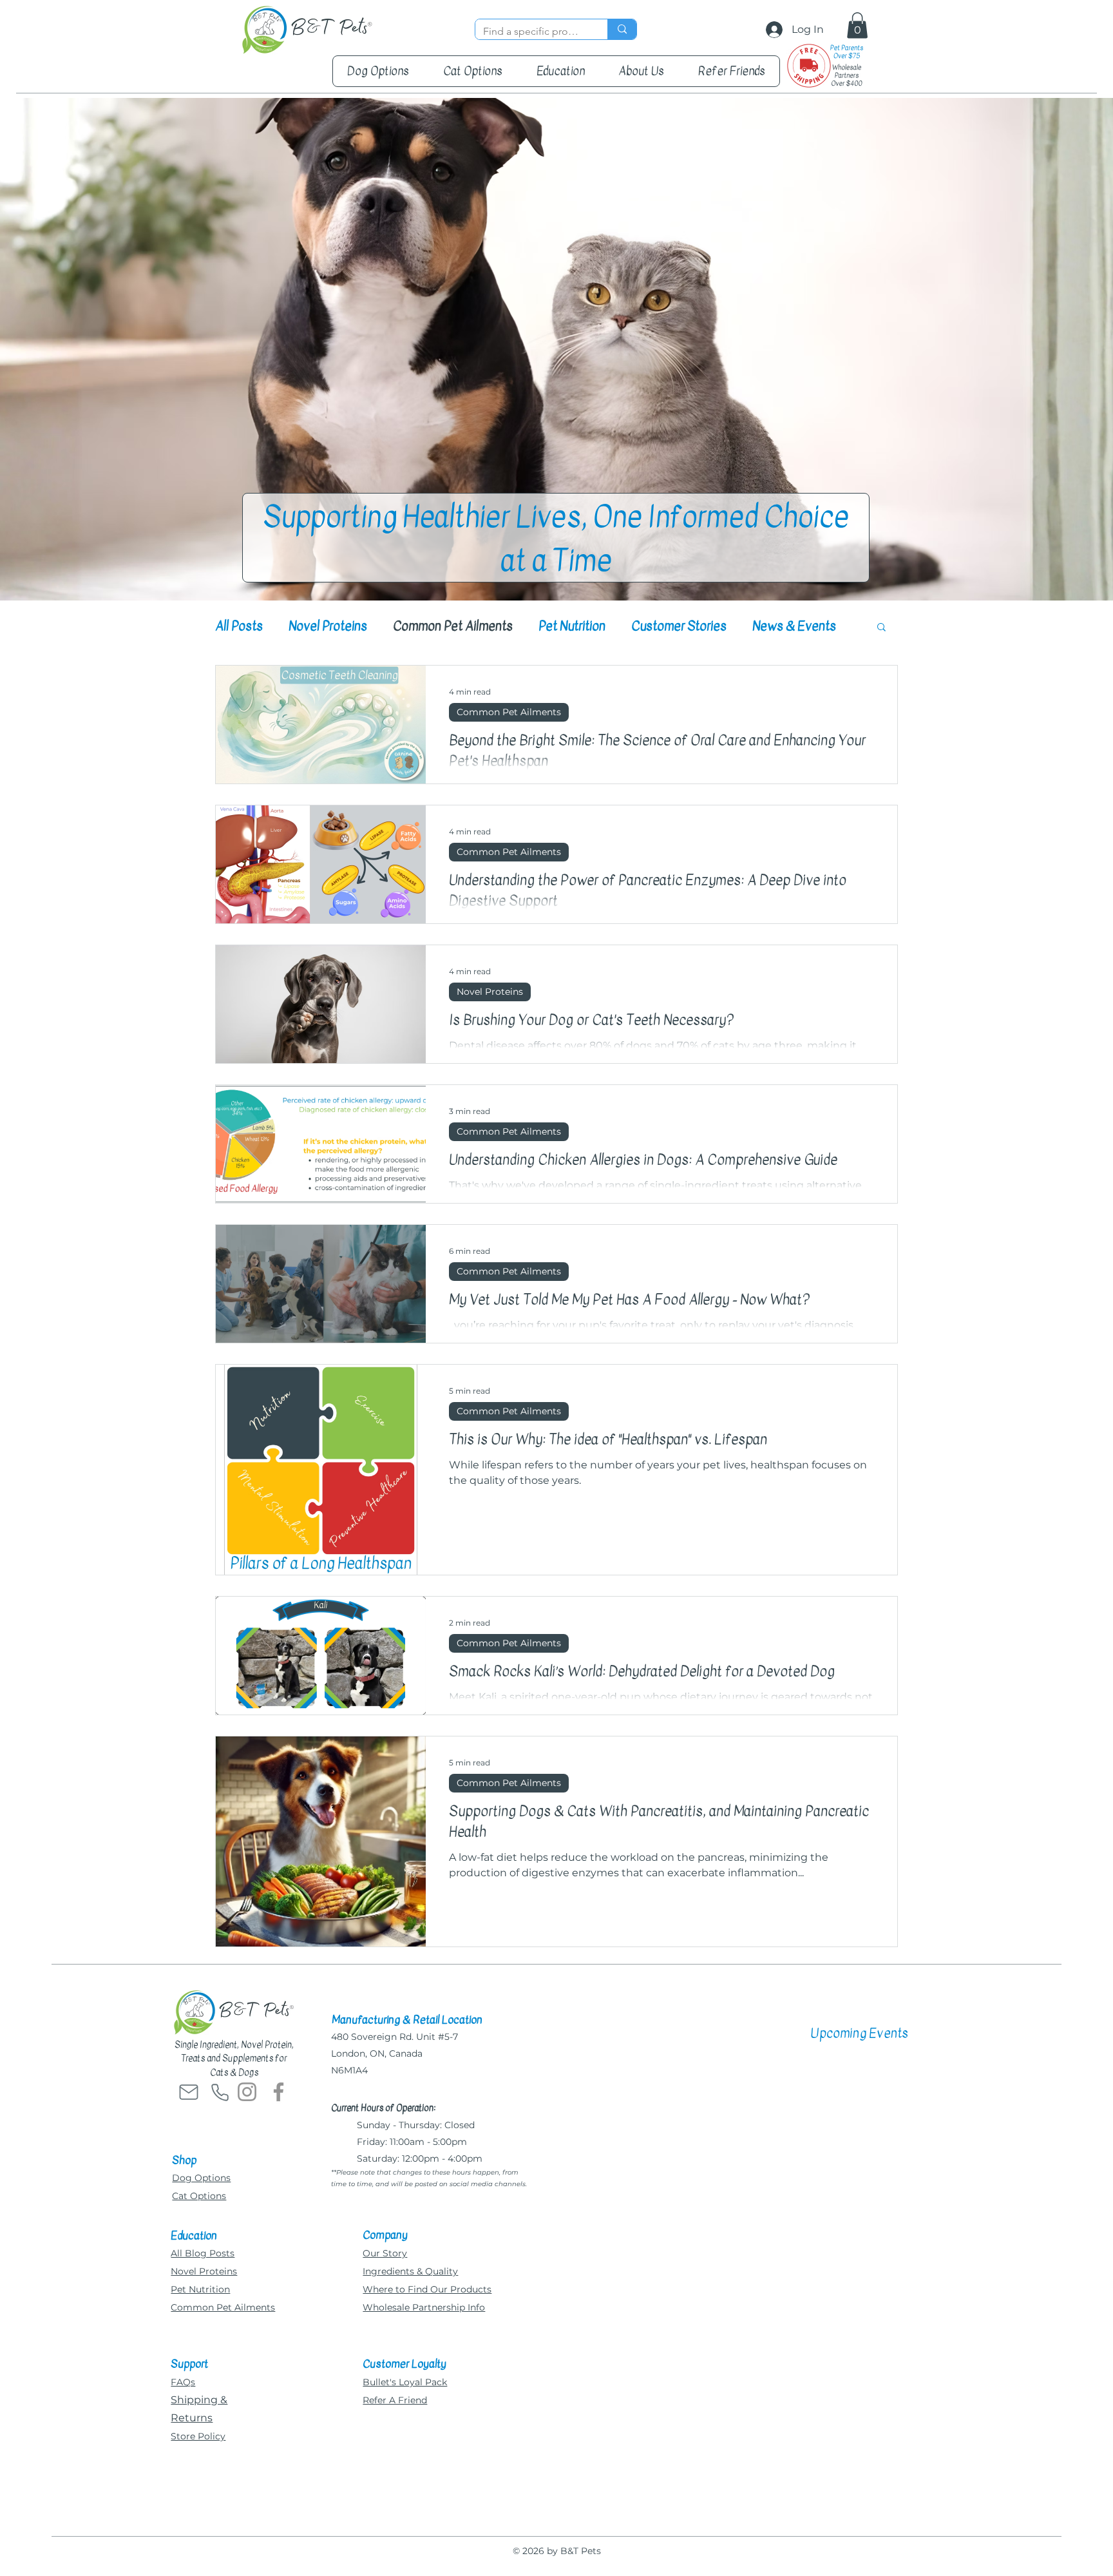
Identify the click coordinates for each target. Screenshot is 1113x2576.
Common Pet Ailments (453, 626)
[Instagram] (247, 2092)
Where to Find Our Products (427, 2289)
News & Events (794, 626)
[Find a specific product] (622, 29)
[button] (857, 25)
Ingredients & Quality (410, 2271)
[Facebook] (279, 2092)
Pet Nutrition (572, 626)
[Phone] (220, 2092)
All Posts (239, 626)
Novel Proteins (328, 626)
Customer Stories (679, 626)
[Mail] (189, 2092)
